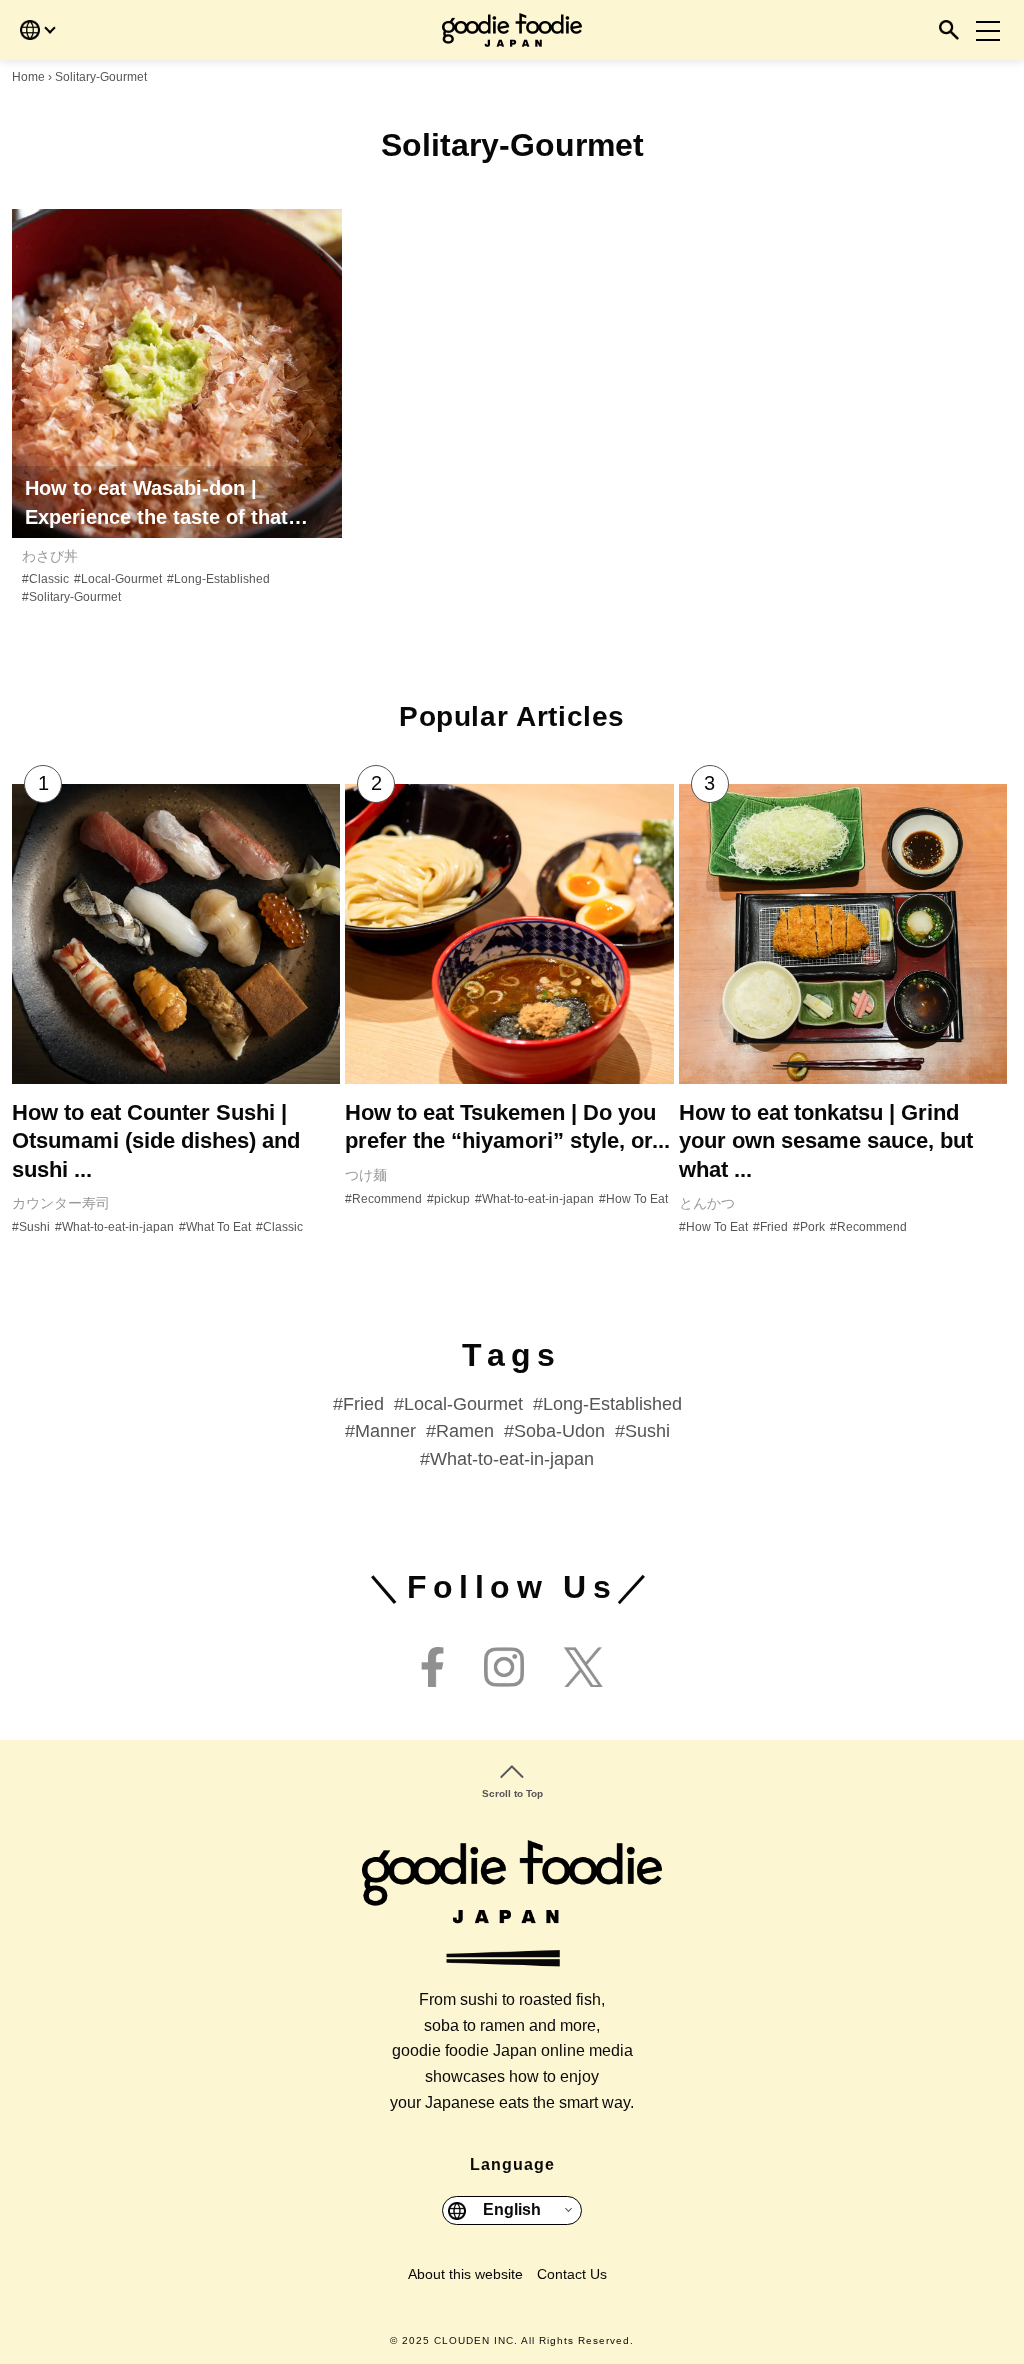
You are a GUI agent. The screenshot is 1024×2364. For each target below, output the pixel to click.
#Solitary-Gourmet (71, 597)
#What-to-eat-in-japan (114, 1227)
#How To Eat (633, 1199)
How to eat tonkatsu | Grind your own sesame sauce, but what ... (826, 1141)
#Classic (45, 579)
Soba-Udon (559, 1431)
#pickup (448, 1199)
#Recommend (383, 1199)
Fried (363, 1404)
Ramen (465, 1431)
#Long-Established (218, 579)
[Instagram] (504, 1668)
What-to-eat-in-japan (512, 1459)
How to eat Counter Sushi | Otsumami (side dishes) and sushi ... (156, 1141)
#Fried (770, 1227)
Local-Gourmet (463, 1404)
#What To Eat (215, 1227)
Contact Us (572, 2274)
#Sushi (31, 1227)
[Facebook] (432, 1668)
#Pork (809, 1227)
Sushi (647, 1431)
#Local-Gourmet (118, 579)
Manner (385, 1431)
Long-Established (612, 1404)
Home (28, 77)
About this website (465, 2274)
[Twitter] (583, 1668)
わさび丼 (50, 556)
